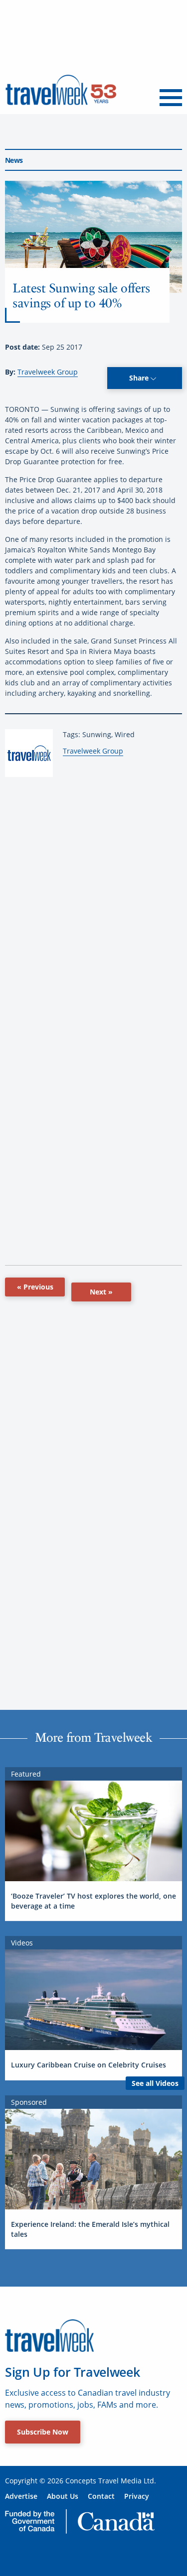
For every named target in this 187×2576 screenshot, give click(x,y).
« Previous (35, 1287)
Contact (101, 2496)
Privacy (137, 2496)
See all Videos (155, 2083)
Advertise (21, 2496)
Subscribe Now (43, 2432)
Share (140, 378)
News (14, 160)
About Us (63, 2496)
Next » (101, 1292)
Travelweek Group (48, 372)
